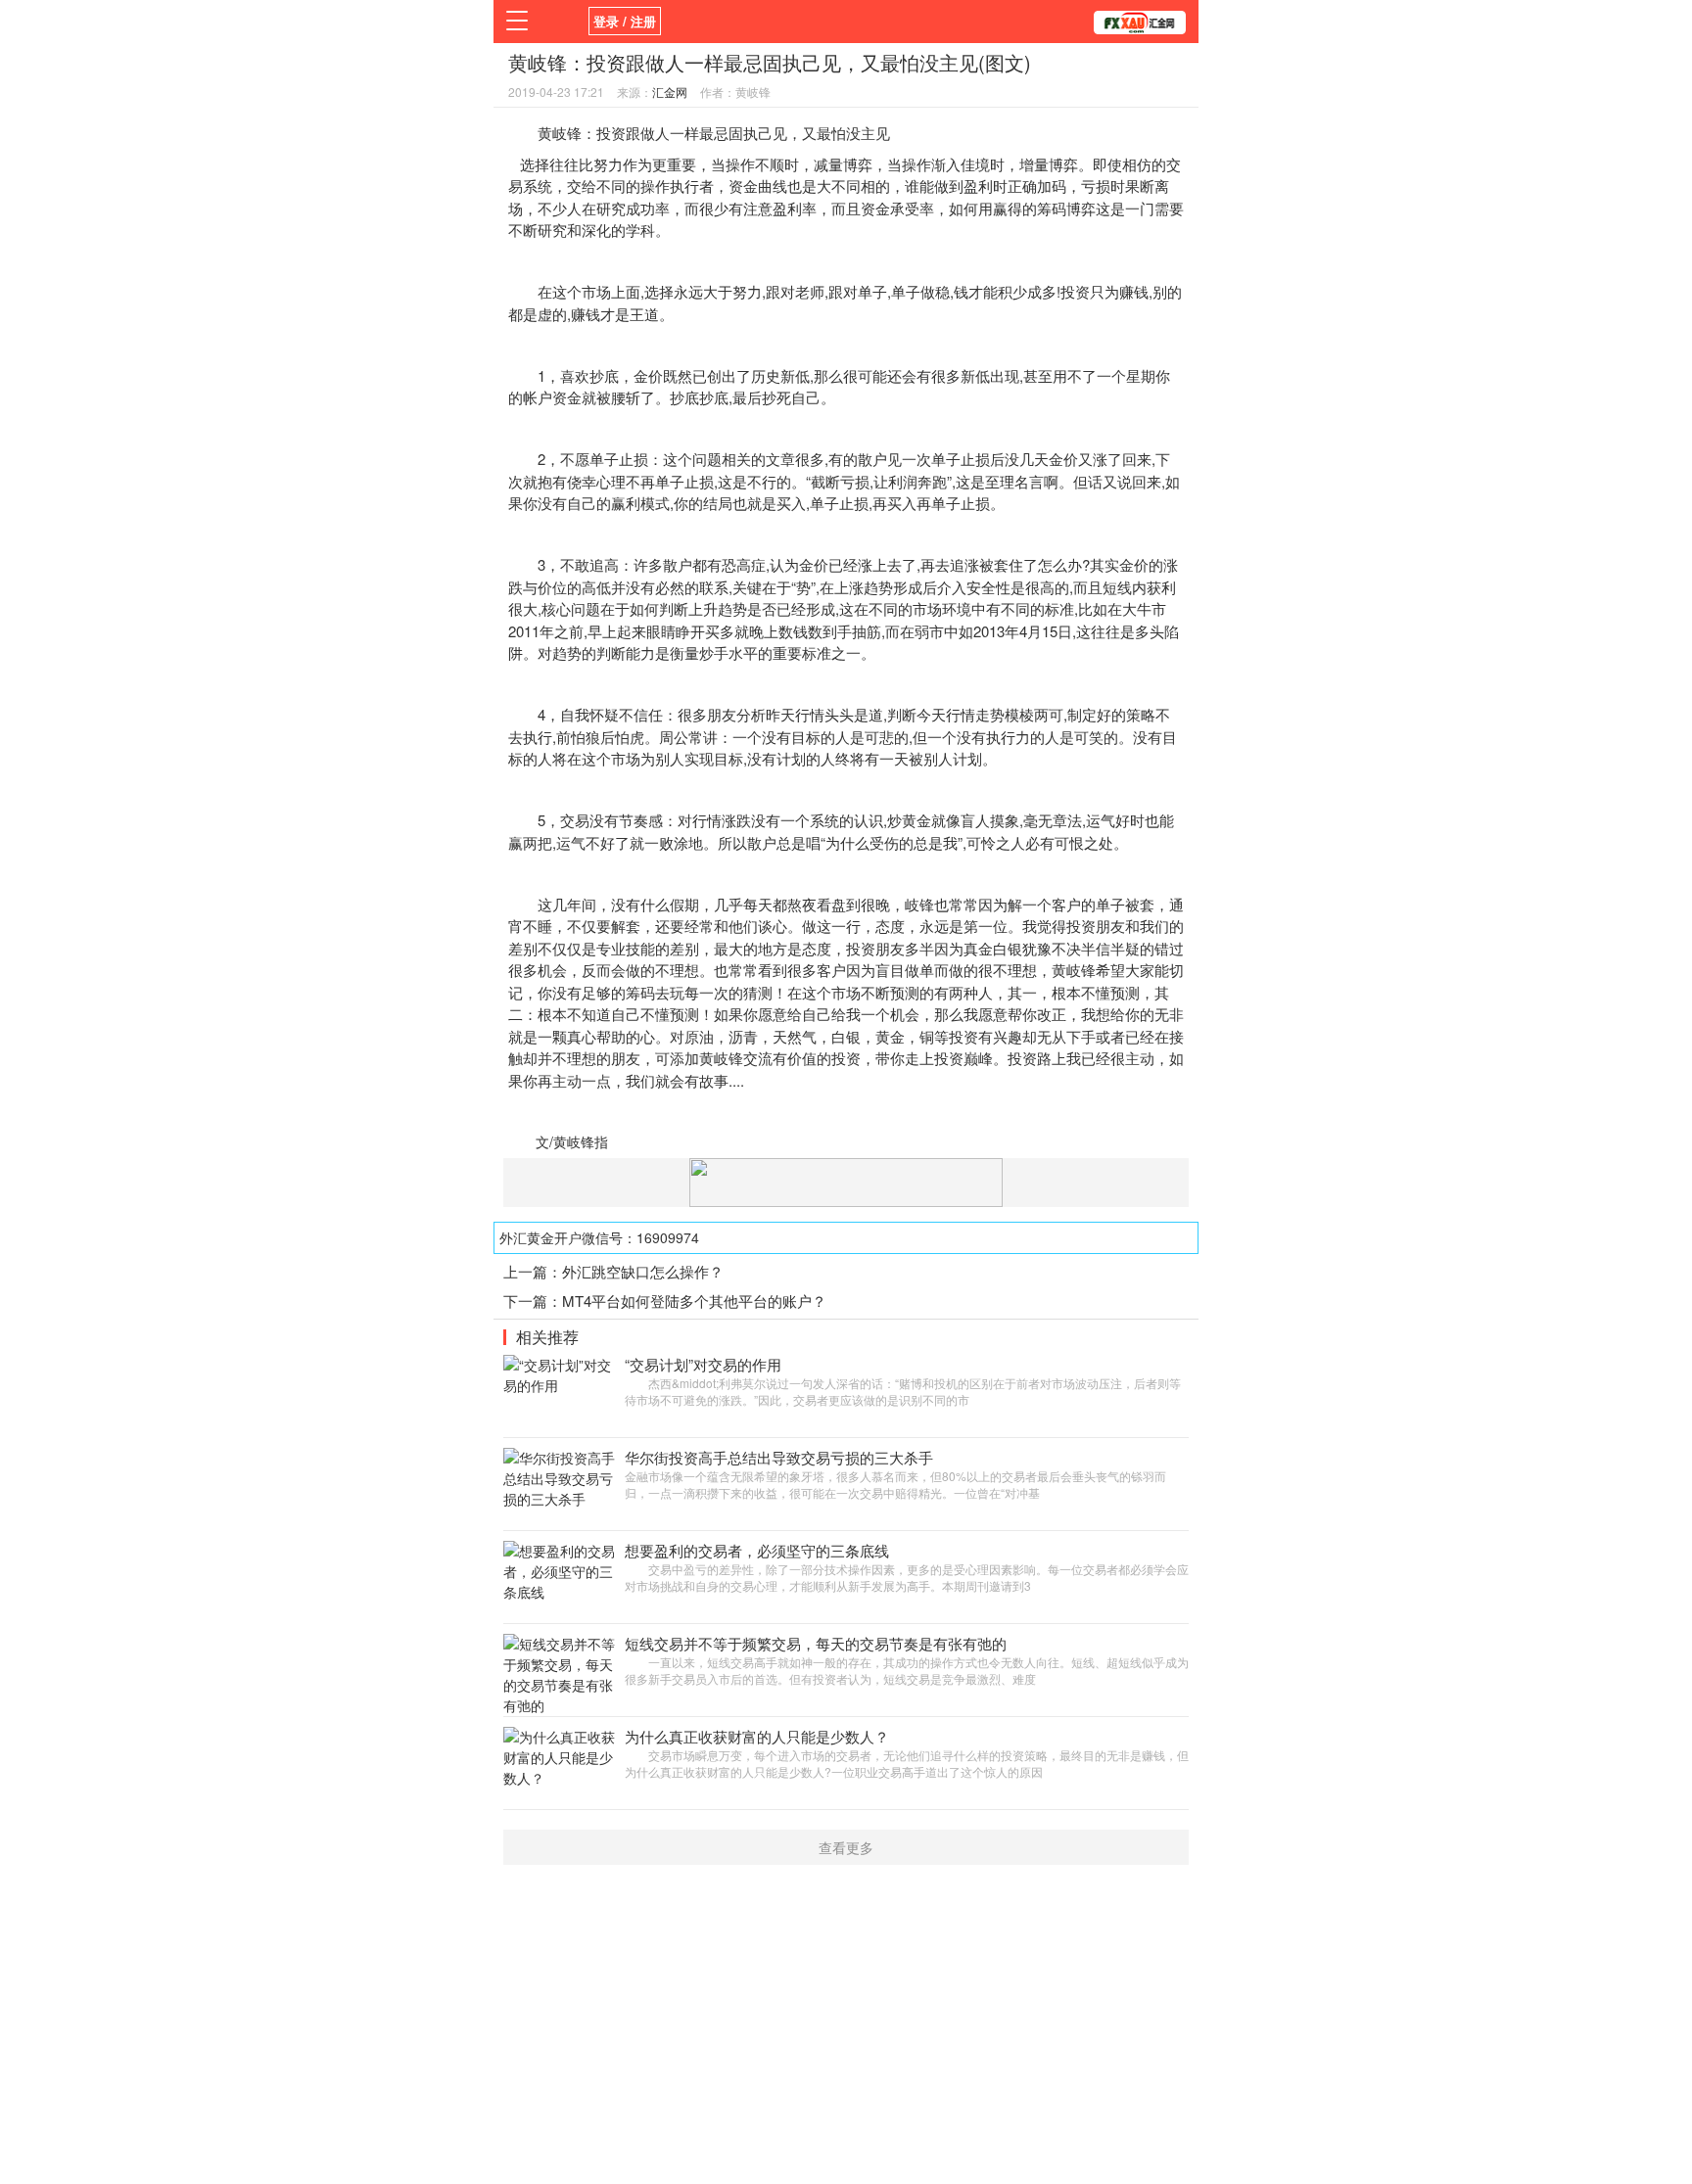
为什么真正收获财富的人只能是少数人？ (757, 1736)
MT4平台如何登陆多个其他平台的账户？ (694, 1301)
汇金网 (670, 92)
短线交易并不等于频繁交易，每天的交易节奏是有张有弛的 (816, 1643)
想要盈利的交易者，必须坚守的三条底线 (757, 1550)
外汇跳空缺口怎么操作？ (643, 1271)
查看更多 (846, 1847)
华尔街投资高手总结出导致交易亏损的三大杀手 (779, 1457)
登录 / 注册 (625, 21)
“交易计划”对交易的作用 (703, 1364)
